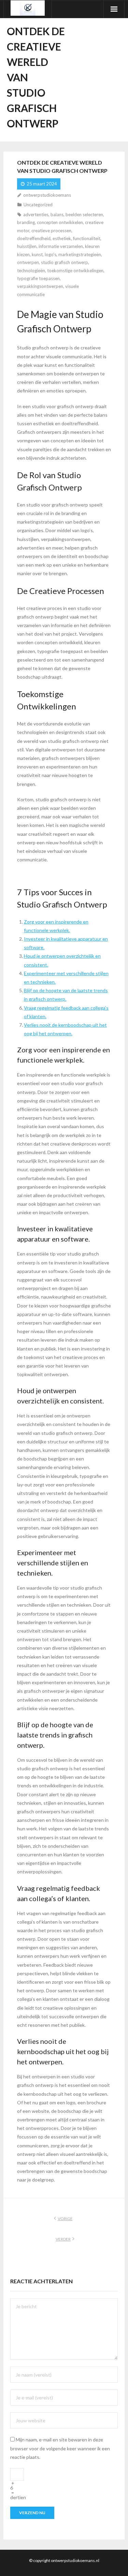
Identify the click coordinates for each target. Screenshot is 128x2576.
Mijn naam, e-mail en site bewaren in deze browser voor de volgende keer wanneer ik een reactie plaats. (60, 2448)
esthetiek (62, 238)
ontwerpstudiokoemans (47, 195)
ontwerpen (28, 262)
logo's (51, 254)
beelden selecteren (84, 214)
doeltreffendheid (34, 238)
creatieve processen (51, 231)
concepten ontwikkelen (60, 222)
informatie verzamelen (61, 246)
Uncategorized (38, 205)
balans (57, 214)
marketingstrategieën (80, 254)
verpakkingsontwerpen (40, 286)
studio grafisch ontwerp (65, 262)
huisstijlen (27, 246)
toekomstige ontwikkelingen (75, 271)
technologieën (31, 271)
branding (26, 222)
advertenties (36, 214)
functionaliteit (87, 238)
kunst (37, 254)
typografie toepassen (38, 278)
